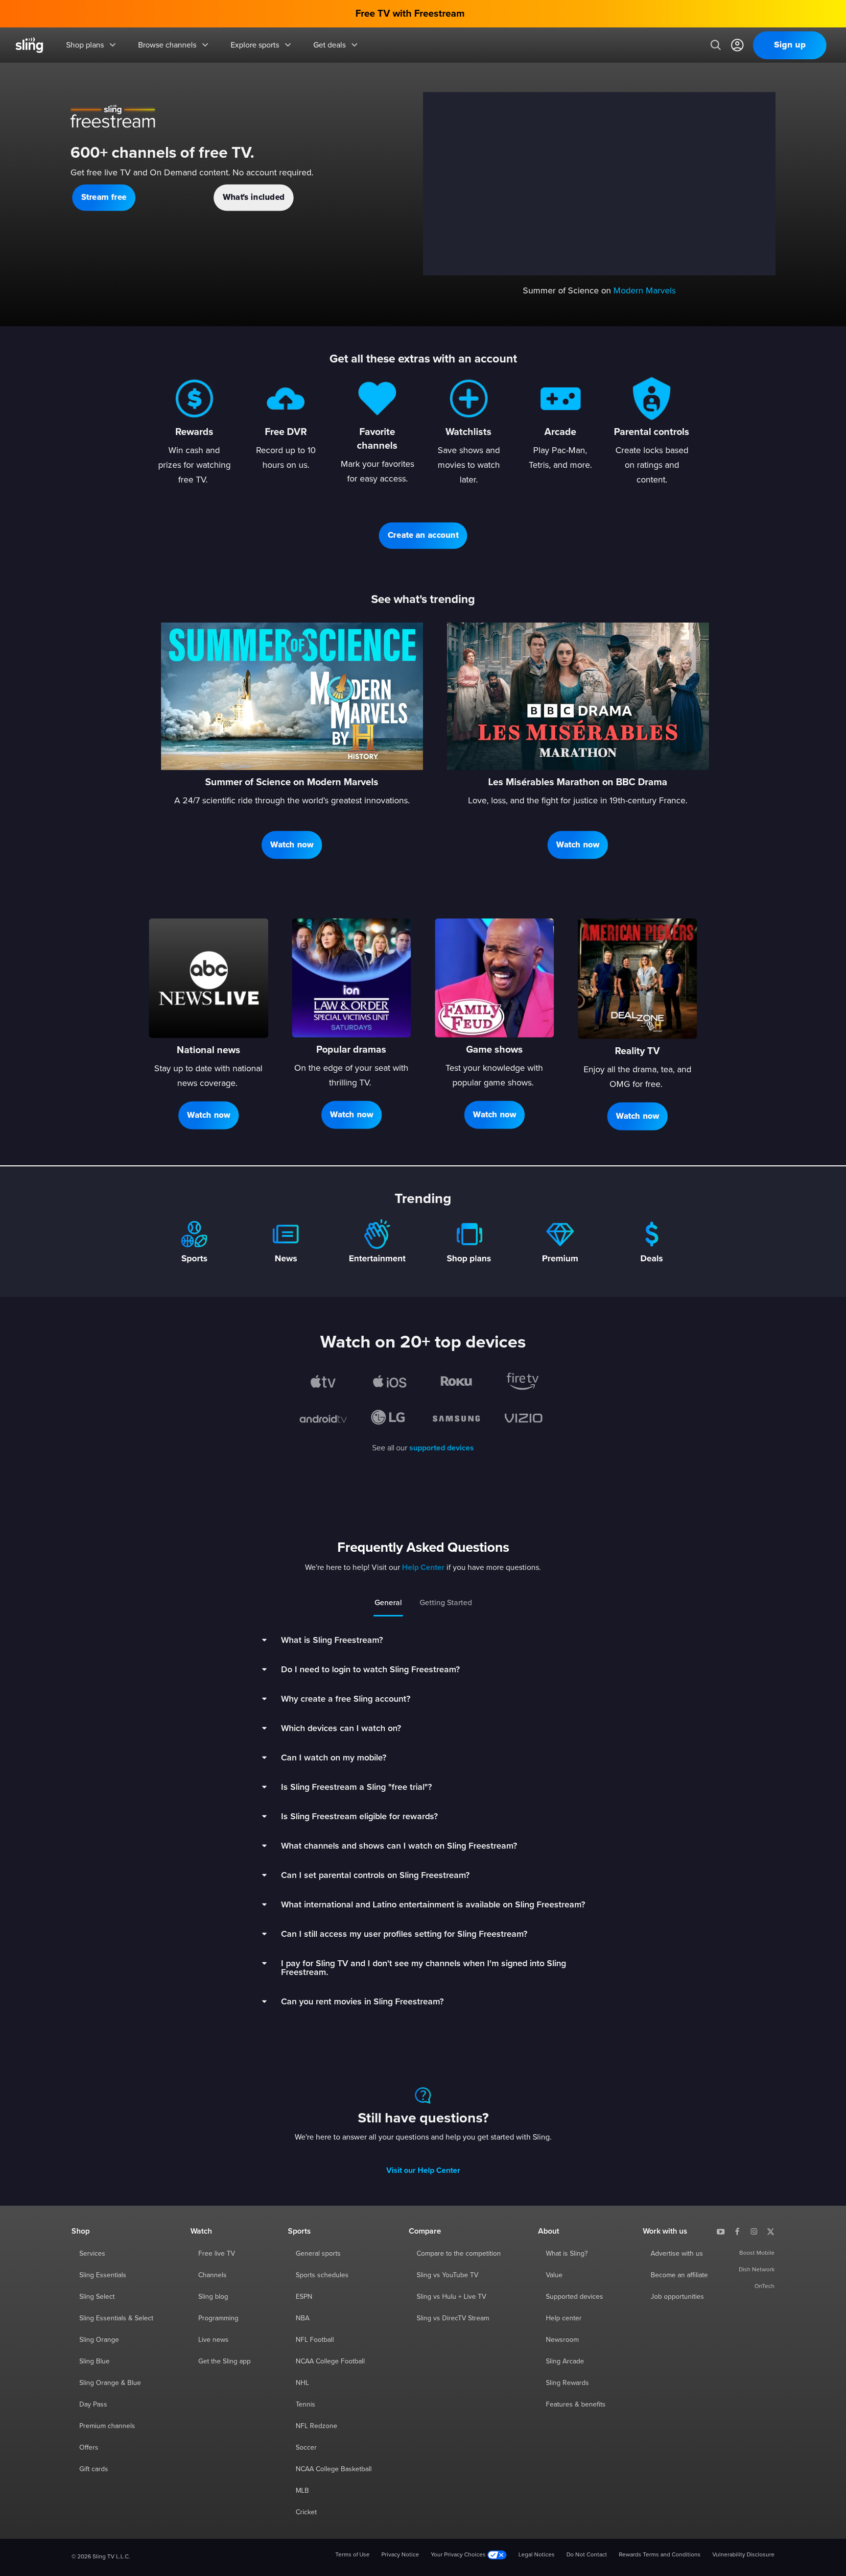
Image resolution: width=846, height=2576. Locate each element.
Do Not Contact (587, 2555)
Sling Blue (94, 2361)
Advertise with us (677, 2254)
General (388, 1603)
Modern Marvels (645, 291)
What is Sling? (567, 2254)
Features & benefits (576, 2405)
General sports (318, 2254)
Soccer (306, 2448)
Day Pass (93, 2405)
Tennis (305, 2405)
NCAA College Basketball (334, 2469)
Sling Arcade (565, 2361)
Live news (213, 2340)
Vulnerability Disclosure (743, 2555)
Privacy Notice (400, 2555)
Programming (218, 2318)
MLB (302, 2491)
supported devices (442, 1448)
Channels (212, 2275)
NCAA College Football (330, 2361)
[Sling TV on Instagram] (754, 2231)
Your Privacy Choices (459, 2555)
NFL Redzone (317, 2426)
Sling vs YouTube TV (447, 2275)
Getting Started (446, 1603)
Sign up (790, 45)
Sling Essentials (103, 2275)
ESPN (304, 2297)
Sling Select (97, 2297)
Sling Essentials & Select (116, 2318)
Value (554, 2275)
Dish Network (757, 2270)
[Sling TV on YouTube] (721, 2231)
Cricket (306, 2512)
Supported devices (575, 2297)
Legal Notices (537, 2555)
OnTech (764, 2287)
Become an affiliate (679, 2275)
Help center (564, 2318)
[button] (104, 197)
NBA (303, 2318)
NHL (302, 2383)
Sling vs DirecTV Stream (453, 2318)
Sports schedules (322, 2275)
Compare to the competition (459, 2254)
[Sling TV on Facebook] (737, 2231)
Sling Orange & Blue (110, 2383)
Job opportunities (677, 2297)
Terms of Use (352, 2555)
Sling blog (213, 2297)
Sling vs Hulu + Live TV (451, 2297)
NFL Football (315, 2340)
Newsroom (562, 2340)
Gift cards (94, 2469)
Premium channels (107, 2426)
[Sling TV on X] (771, 2231)
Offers (89, 2448)
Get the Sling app (224, 2361)
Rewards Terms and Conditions (660, 2555)
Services (92, 2254)
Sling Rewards (567, 2383)
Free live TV (217, 2254)
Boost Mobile (757, 2253)
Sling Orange (99, 2340)
